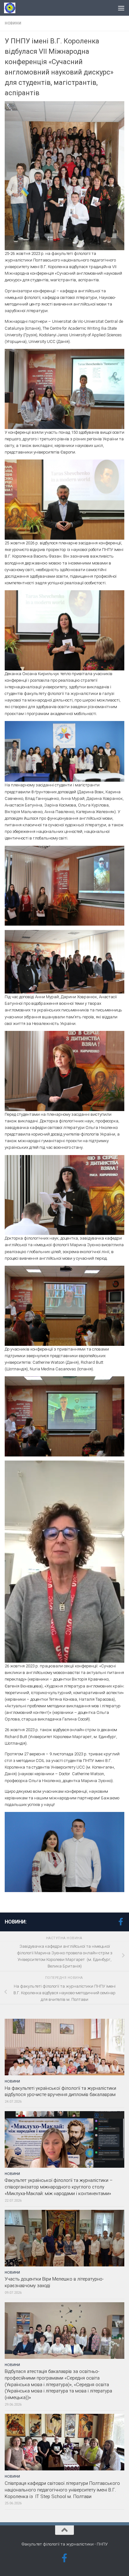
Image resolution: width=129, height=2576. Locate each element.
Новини (13, 23)
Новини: (16, 1922)
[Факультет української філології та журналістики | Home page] (12, 8)
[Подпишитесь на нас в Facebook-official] (121, 1922)
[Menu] (121, 8)
